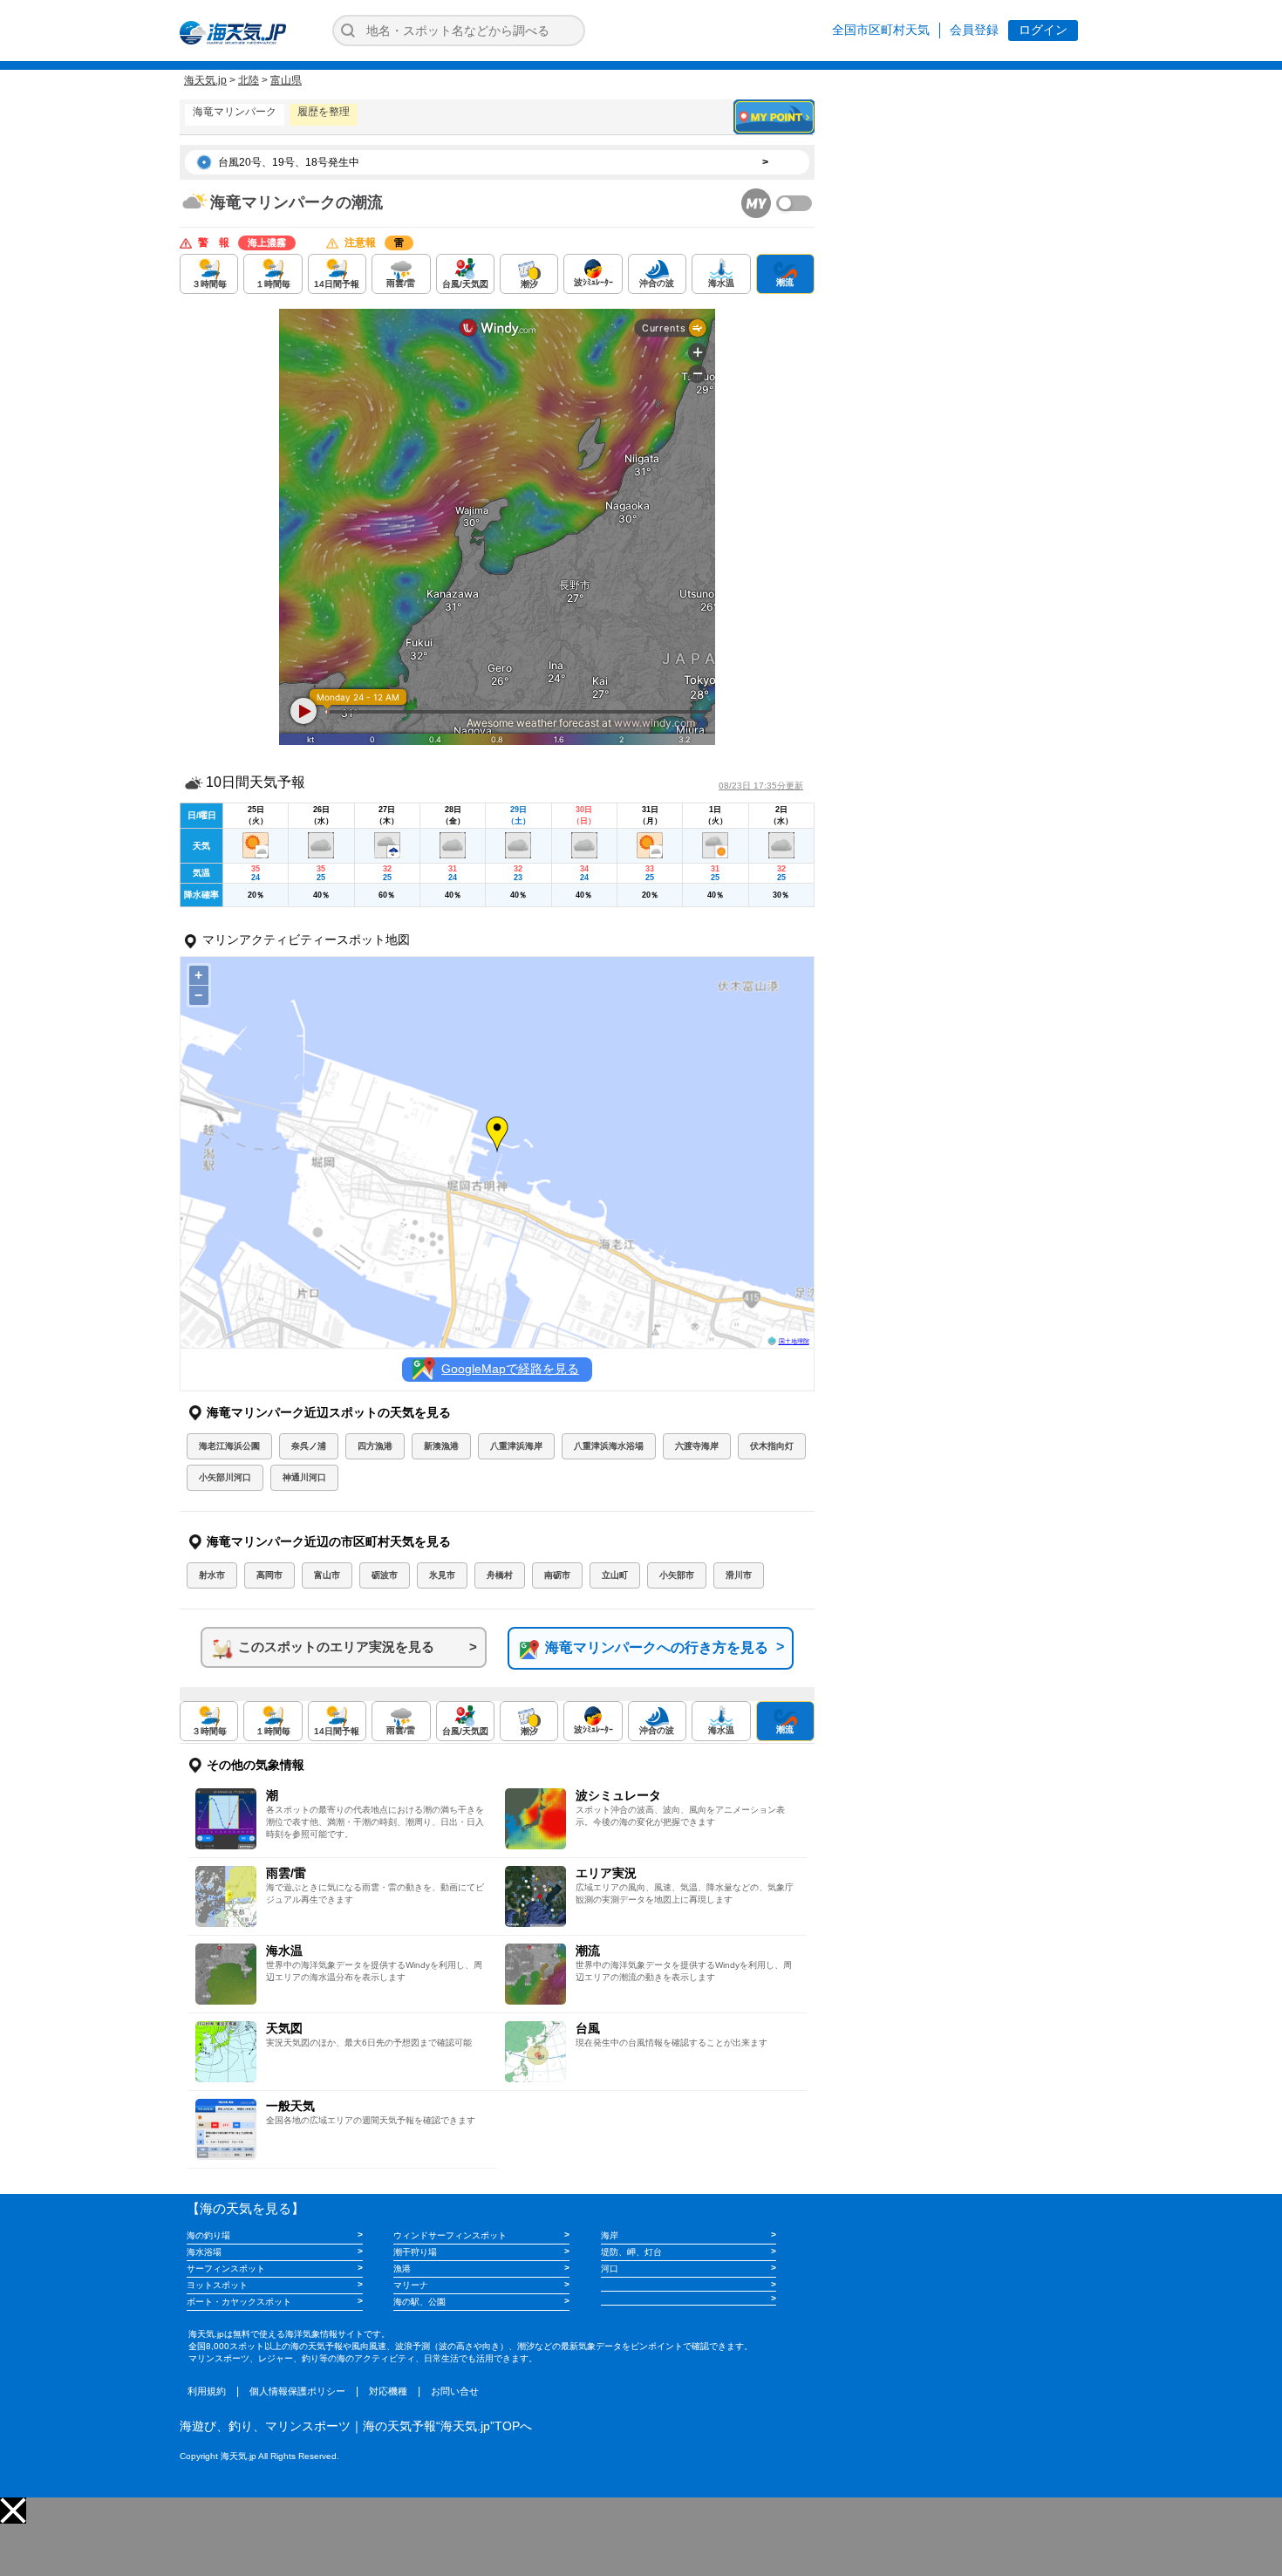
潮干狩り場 (415, 2252)
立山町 (615, 1575)
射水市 (212, 1575)
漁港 (402, 2269)
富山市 (327, 1575)
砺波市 (385, 1575)
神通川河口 (304, 1477)
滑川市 (739, 1575)
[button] (13, 2511)
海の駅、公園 (419, 2302)
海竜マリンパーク (235, 112)
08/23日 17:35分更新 (761, 786)
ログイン (1043, 30)
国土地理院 (794, 1341)
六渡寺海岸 (697, 1446)
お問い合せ (455, 2391)
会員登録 (974, 30)
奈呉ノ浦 (309, 1446)
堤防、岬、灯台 (631, 2252)
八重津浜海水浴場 (609, 1446)
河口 (610, 2269)
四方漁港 (375, 1446)
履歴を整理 (324, 112)
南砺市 (557, 1575)
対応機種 (388, 2391)
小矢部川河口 (225, 1477)
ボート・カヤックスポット (239, 2302)
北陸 (249, 80)
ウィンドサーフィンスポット (450, 2235)
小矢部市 (677, 1575)
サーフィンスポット (226, 2269)
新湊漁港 (441, 1446)
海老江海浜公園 (229, 1446)
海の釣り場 (208, 2235)
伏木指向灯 (772, 1446)
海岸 (610, 2235)
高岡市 (269, 1575)
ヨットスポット (217, 2285)
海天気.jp (205, 80)
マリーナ (411, 2285)
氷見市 (442, 1575)
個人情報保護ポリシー (297, 2391)
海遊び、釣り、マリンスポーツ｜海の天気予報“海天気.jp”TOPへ (356, 2426)
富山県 (286, 80)
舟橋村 (500, 1575)
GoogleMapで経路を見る (510, 1369)
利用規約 (207, 2391)
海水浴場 (204, 2252)
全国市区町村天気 (881, 30)
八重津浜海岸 (516, 1446)
